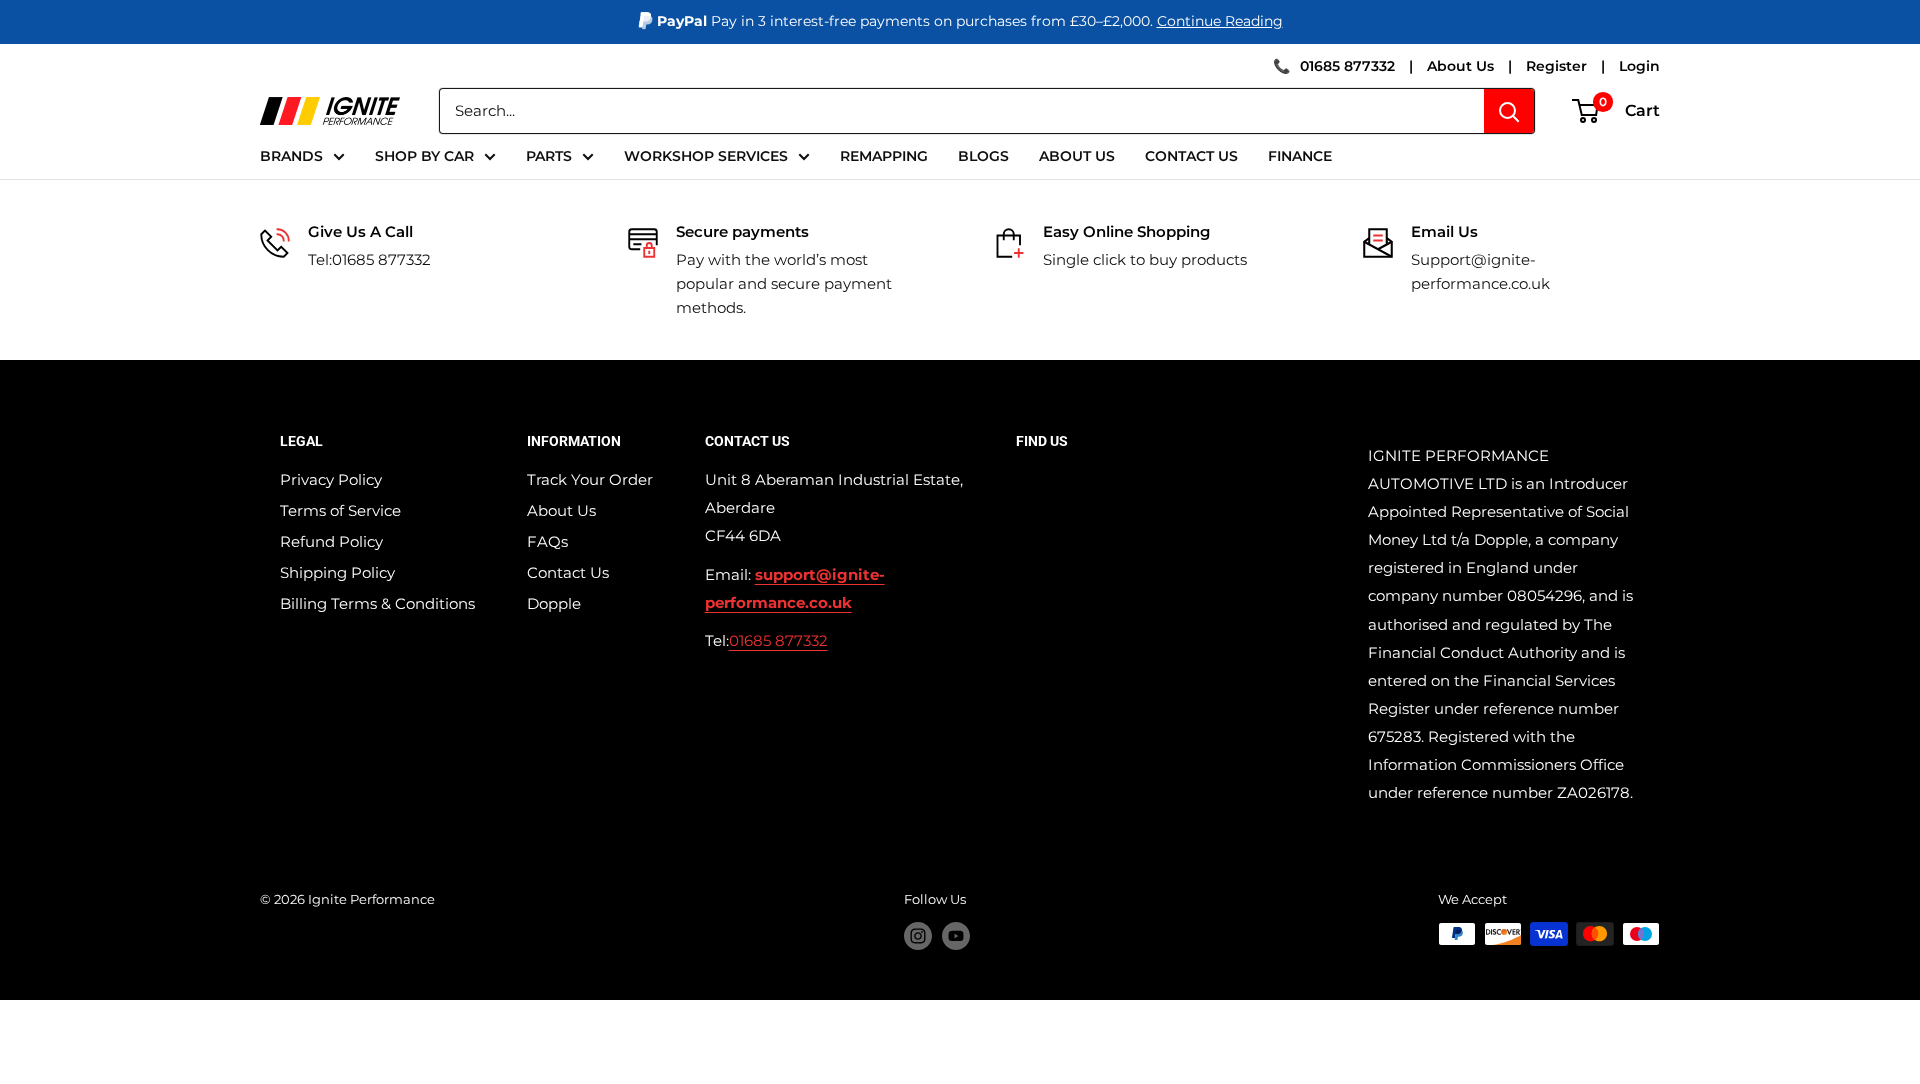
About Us (1460, 66)
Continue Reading (1220, 21)
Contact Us (568, 572)
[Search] (1509, 111)
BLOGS (983, 156)
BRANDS (291, 156)
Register (1556, 66)
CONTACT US (1191, 156)
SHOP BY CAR (424, 156)
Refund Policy (331, 541)
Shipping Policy (337, 572)
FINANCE (1300, 156)
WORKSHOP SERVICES (706, 156)
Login (1639, 66)
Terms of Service (340, 510)
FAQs (547, 541)
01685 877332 (1347, 66)
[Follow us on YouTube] (956, 936)
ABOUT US (1077, 156)
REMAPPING (884, 156)
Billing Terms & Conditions (377, 603)
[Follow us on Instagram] (918, 936)
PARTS (549, 156)
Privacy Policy (331, 479)
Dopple (554, 603)
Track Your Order (590, 479)
